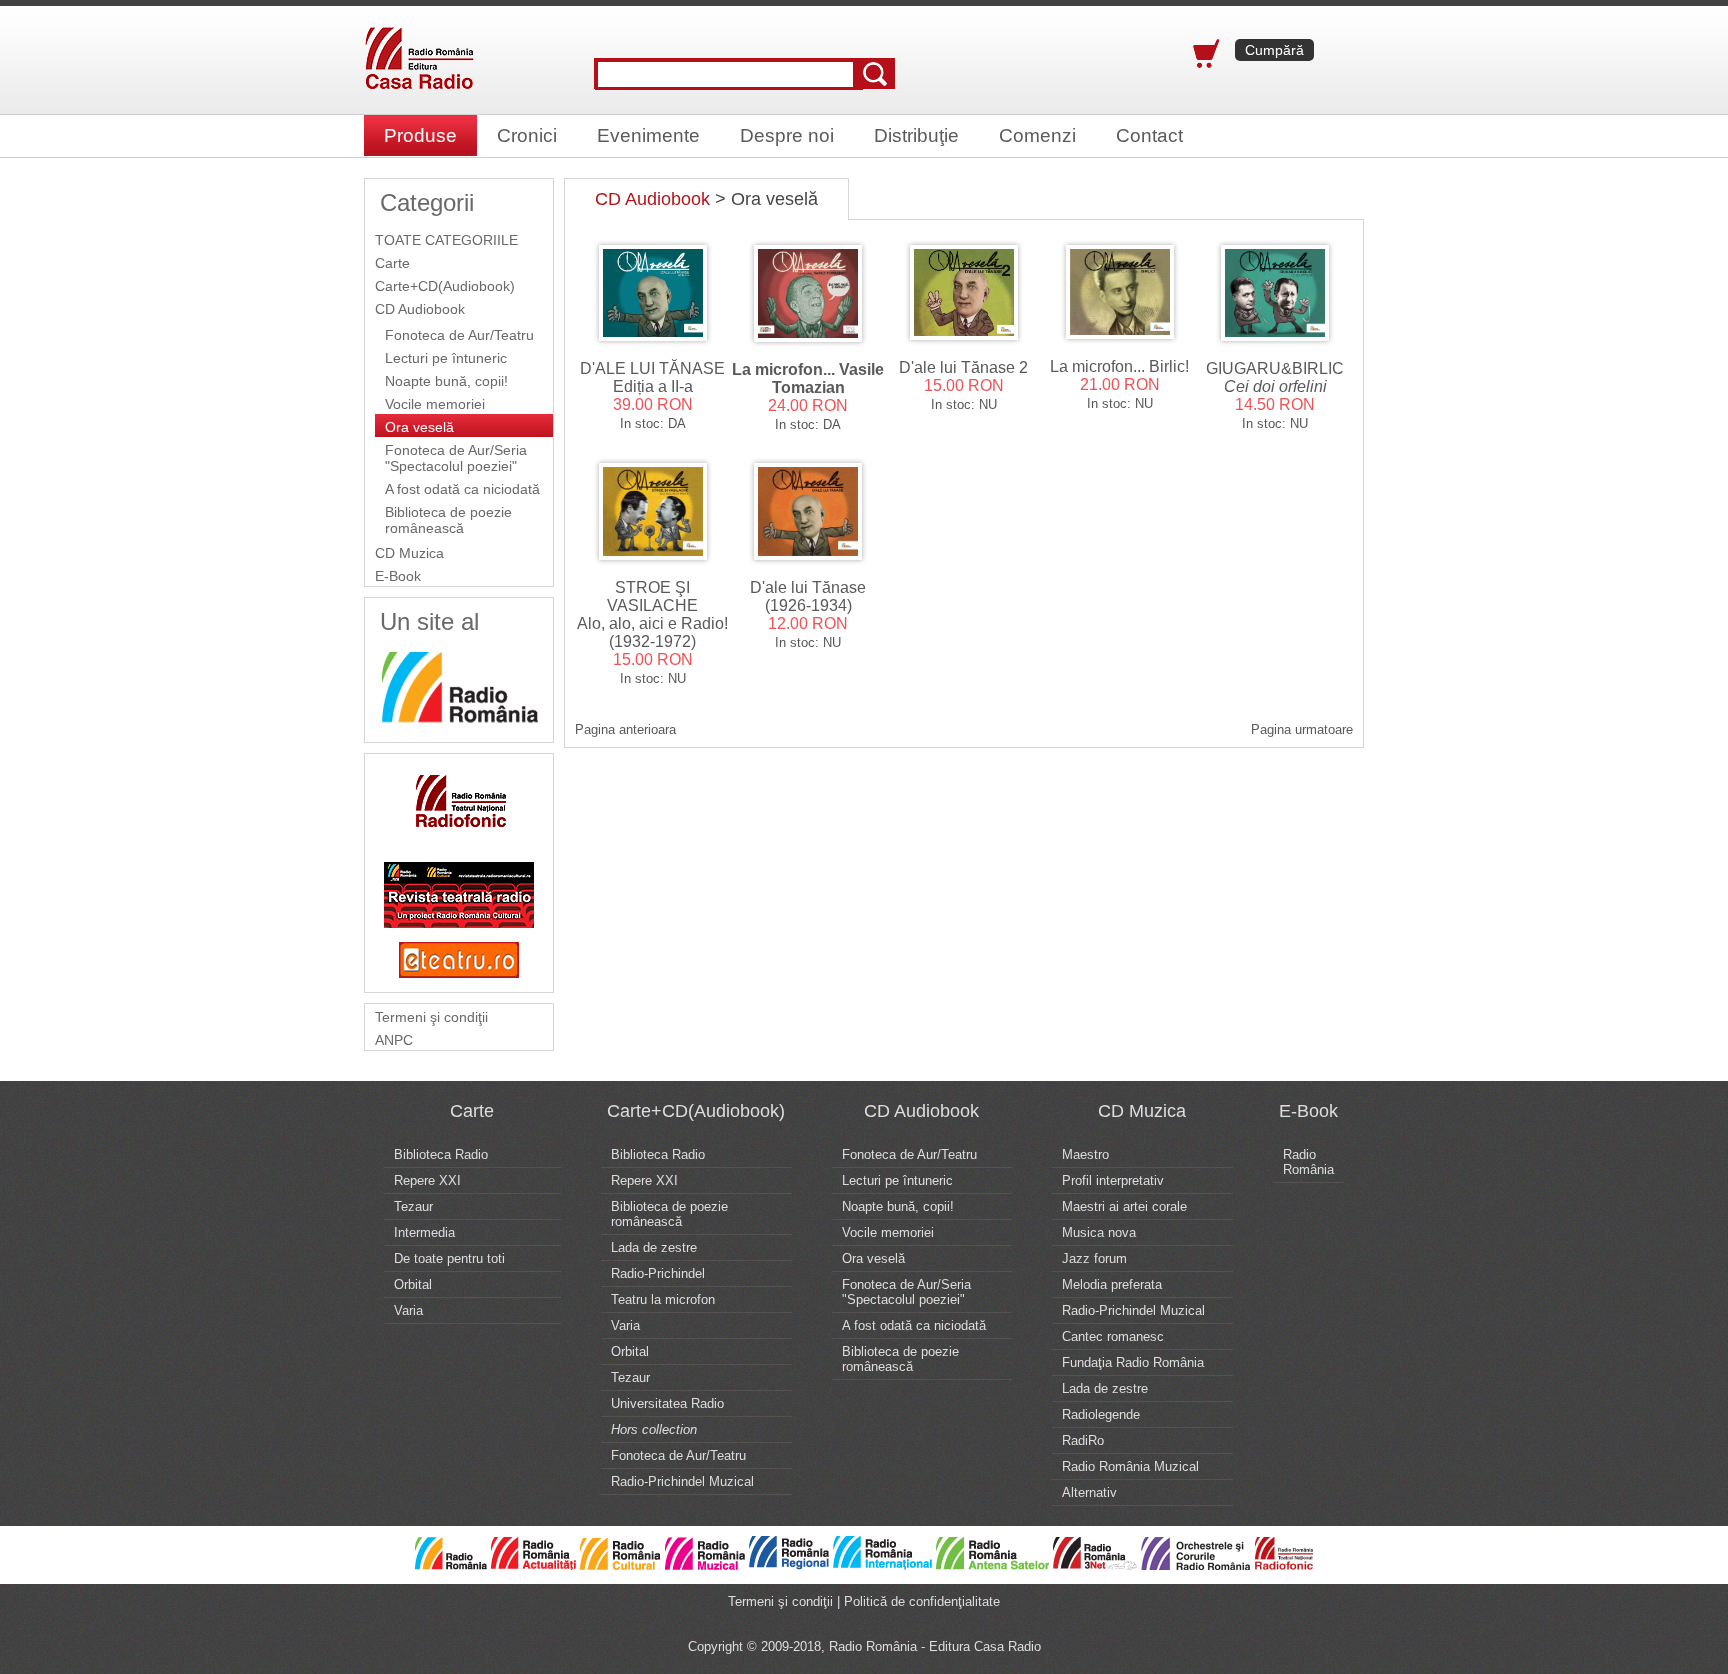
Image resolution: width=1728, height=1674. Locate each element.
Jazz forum (1094, 1258)
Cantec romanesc (1113, 1336)
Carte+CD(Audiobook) (445, 286)
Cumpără (1274, 50)
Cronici (527, 135)
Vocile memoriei (435, 404)
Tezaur (413, 1206)
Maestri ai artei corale (1124, 1206)
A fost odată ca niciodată (462, 489)
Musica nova (1099, 1232)
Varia (408, 1310)
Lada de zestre (654, 1247)
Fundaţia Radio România (1133, 1362)
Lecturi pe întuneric (446, 358)
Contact (1149, 135)
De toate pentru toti (449, 1258)
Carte (392, 263)
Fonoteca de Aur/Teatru (459, 335)
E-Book (398, 576)
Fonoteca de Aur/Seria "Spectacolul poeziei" (456, 458)
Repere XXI (427, 1180)
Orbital (413, 1284)
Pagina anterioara (625, 729)
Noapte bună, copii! (446, 381)
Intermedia (424, 1232)
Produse (420, 135)
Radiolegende (1101, 1414)
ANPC (394, 1040)
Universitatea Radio (667, 1403)
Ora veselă (419, 427)
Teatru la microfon (663, 1299)
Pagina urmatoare (1302, 729)
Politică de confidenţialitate (922, 1601)
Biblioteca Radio (441, 1154)
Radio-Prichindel (658, 1273)
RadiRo (1083, 1440)
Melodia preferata (1112, 1284)
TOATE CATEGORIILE (446, 240)
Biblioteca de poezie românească (448, 520)
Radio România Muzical (1130, 1466)
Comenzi (1037, 135)
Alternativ (1089, 1492)
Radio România (1308, 1162)
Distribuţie (916, 135)
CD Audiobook (420, 309)
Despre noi (787, 135)
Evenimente (648, 135)
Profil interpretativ (1113, 1180)
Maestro (1085, 1154)
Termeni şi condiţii (431, 1017)
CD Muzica (409, 553)
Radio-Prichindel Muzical (682, 1481)
